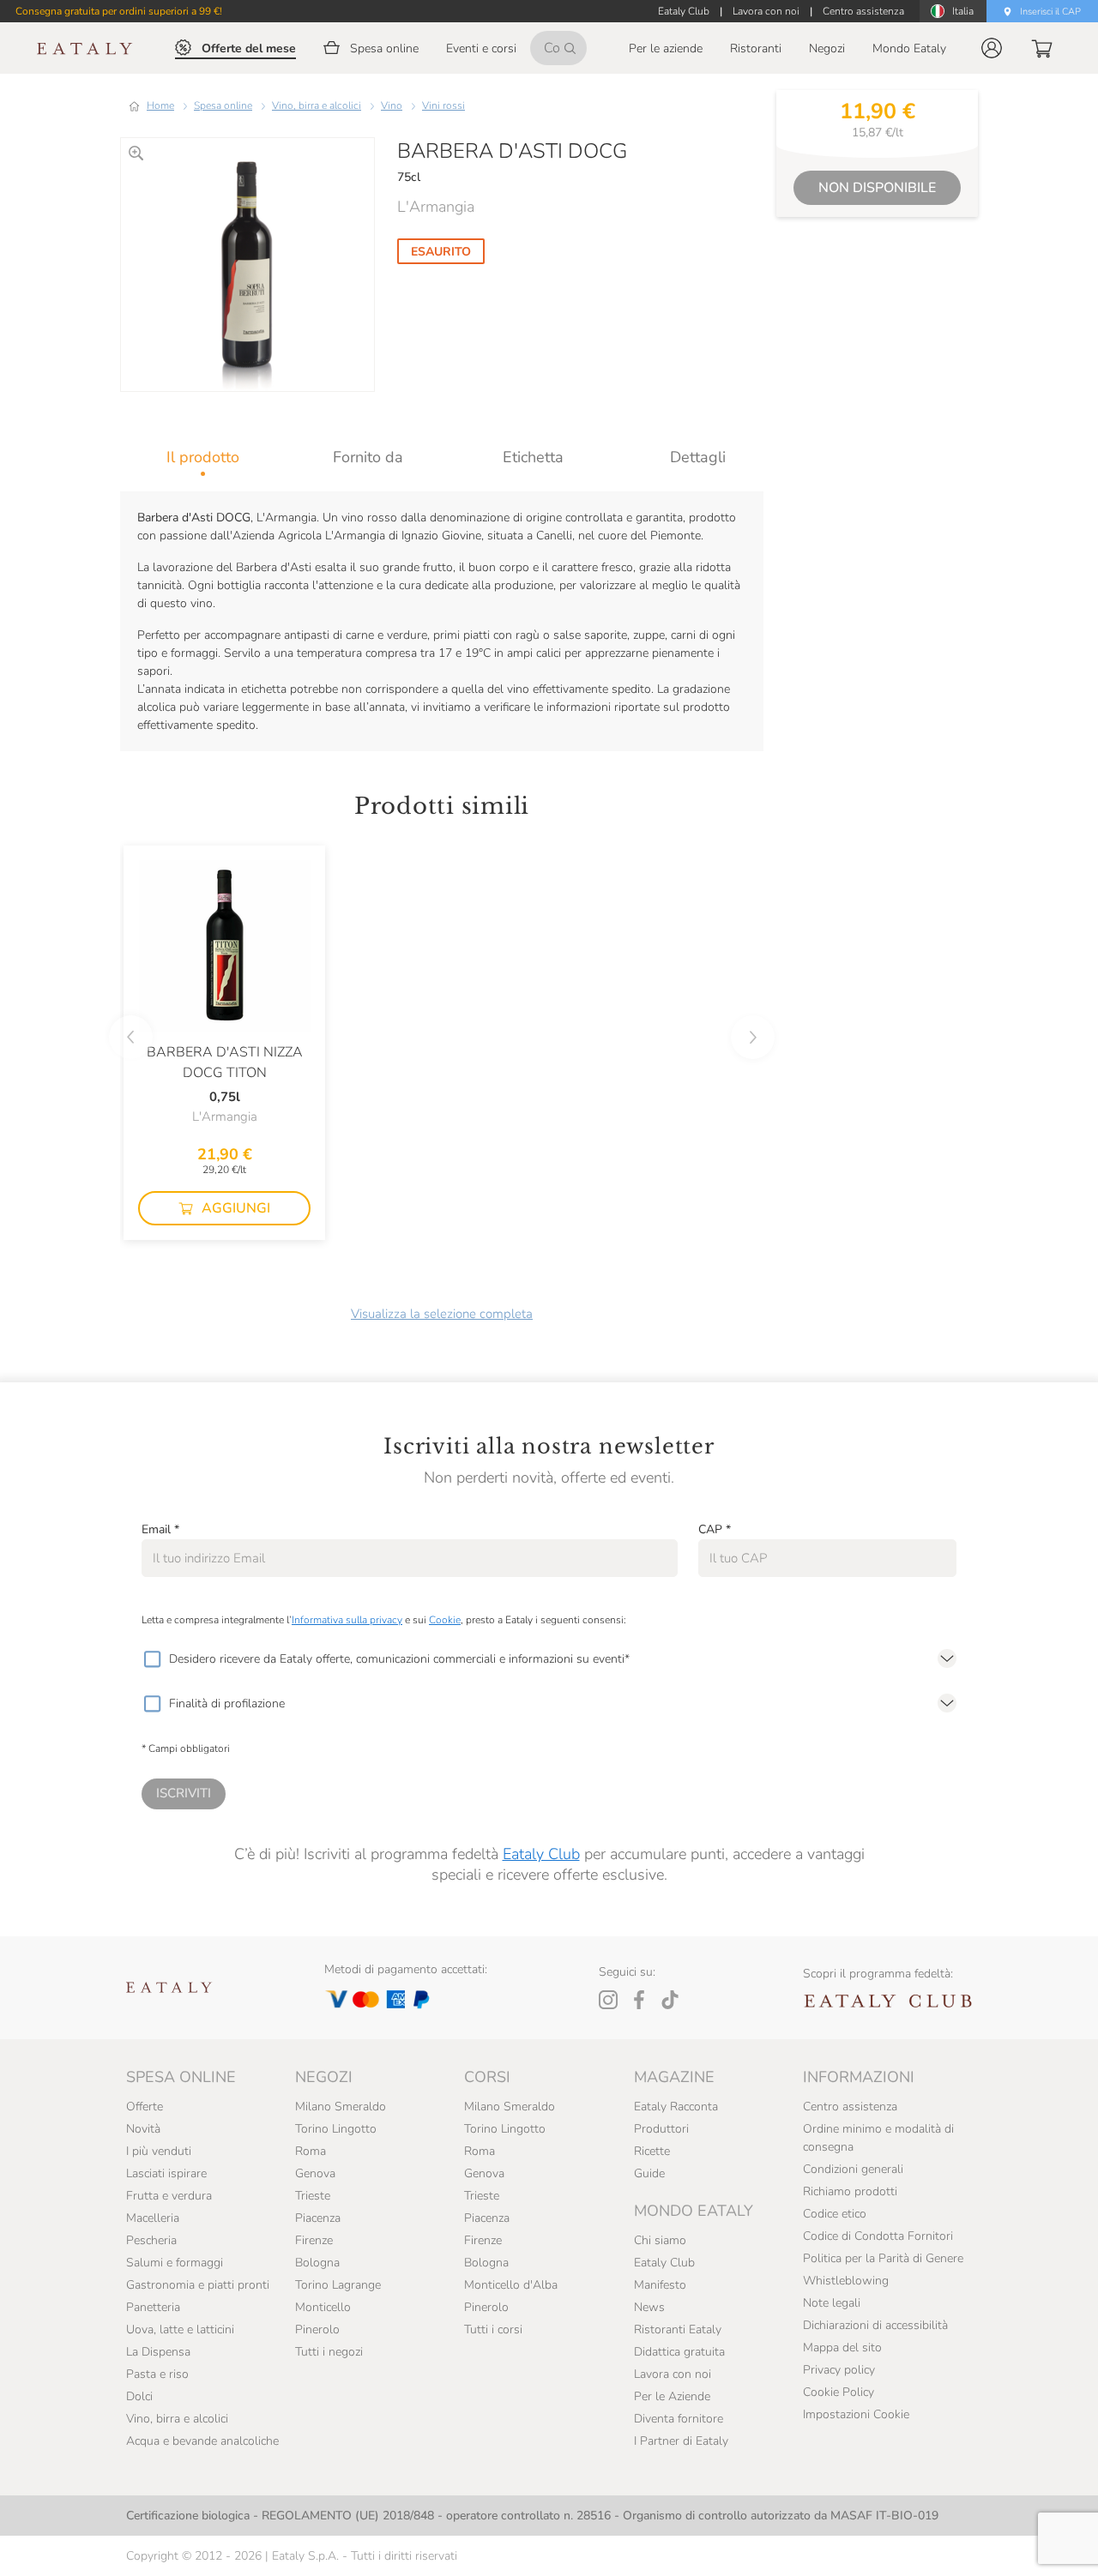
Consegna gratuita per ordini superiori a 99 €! (119, 11)
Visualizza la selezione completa (442, 1314)
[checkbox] (152, 1659)
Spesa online (223, 105)
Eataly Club (541, 1854)
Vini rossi (443, 105)
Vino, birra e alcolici (317, 105)
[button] (992, 48)
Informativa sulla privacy (347, 1620)
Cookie (445, 1620)
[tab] (203, 457)
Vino (392, 105)
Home (160, 105)
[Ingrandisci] (136, 153)
